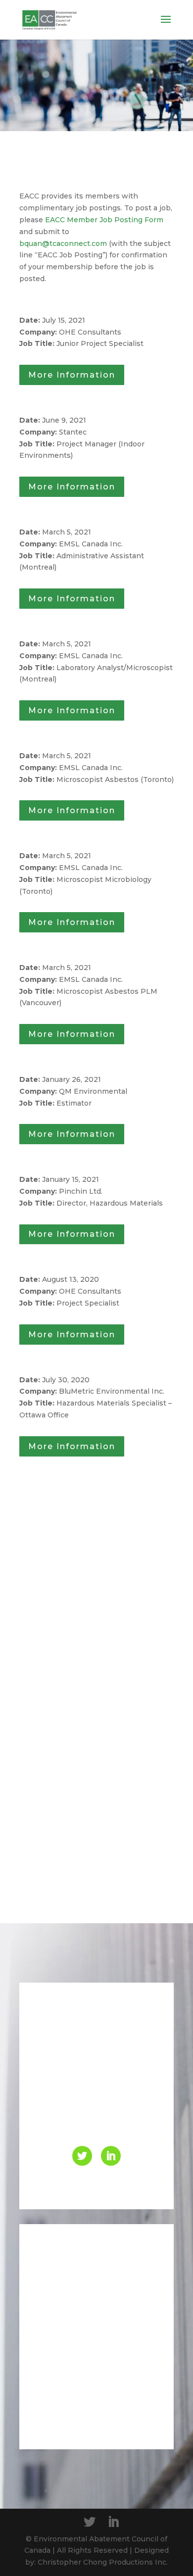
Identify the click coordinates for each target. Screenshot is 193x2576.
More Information (72, 375)
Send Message (101, 2413)
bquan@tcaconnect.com (63, 243)
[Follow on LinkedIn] (111, 2156)
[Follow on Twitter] (82, 2156)
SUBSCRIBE (129, 1852)
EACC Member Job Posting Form (104, 220)
